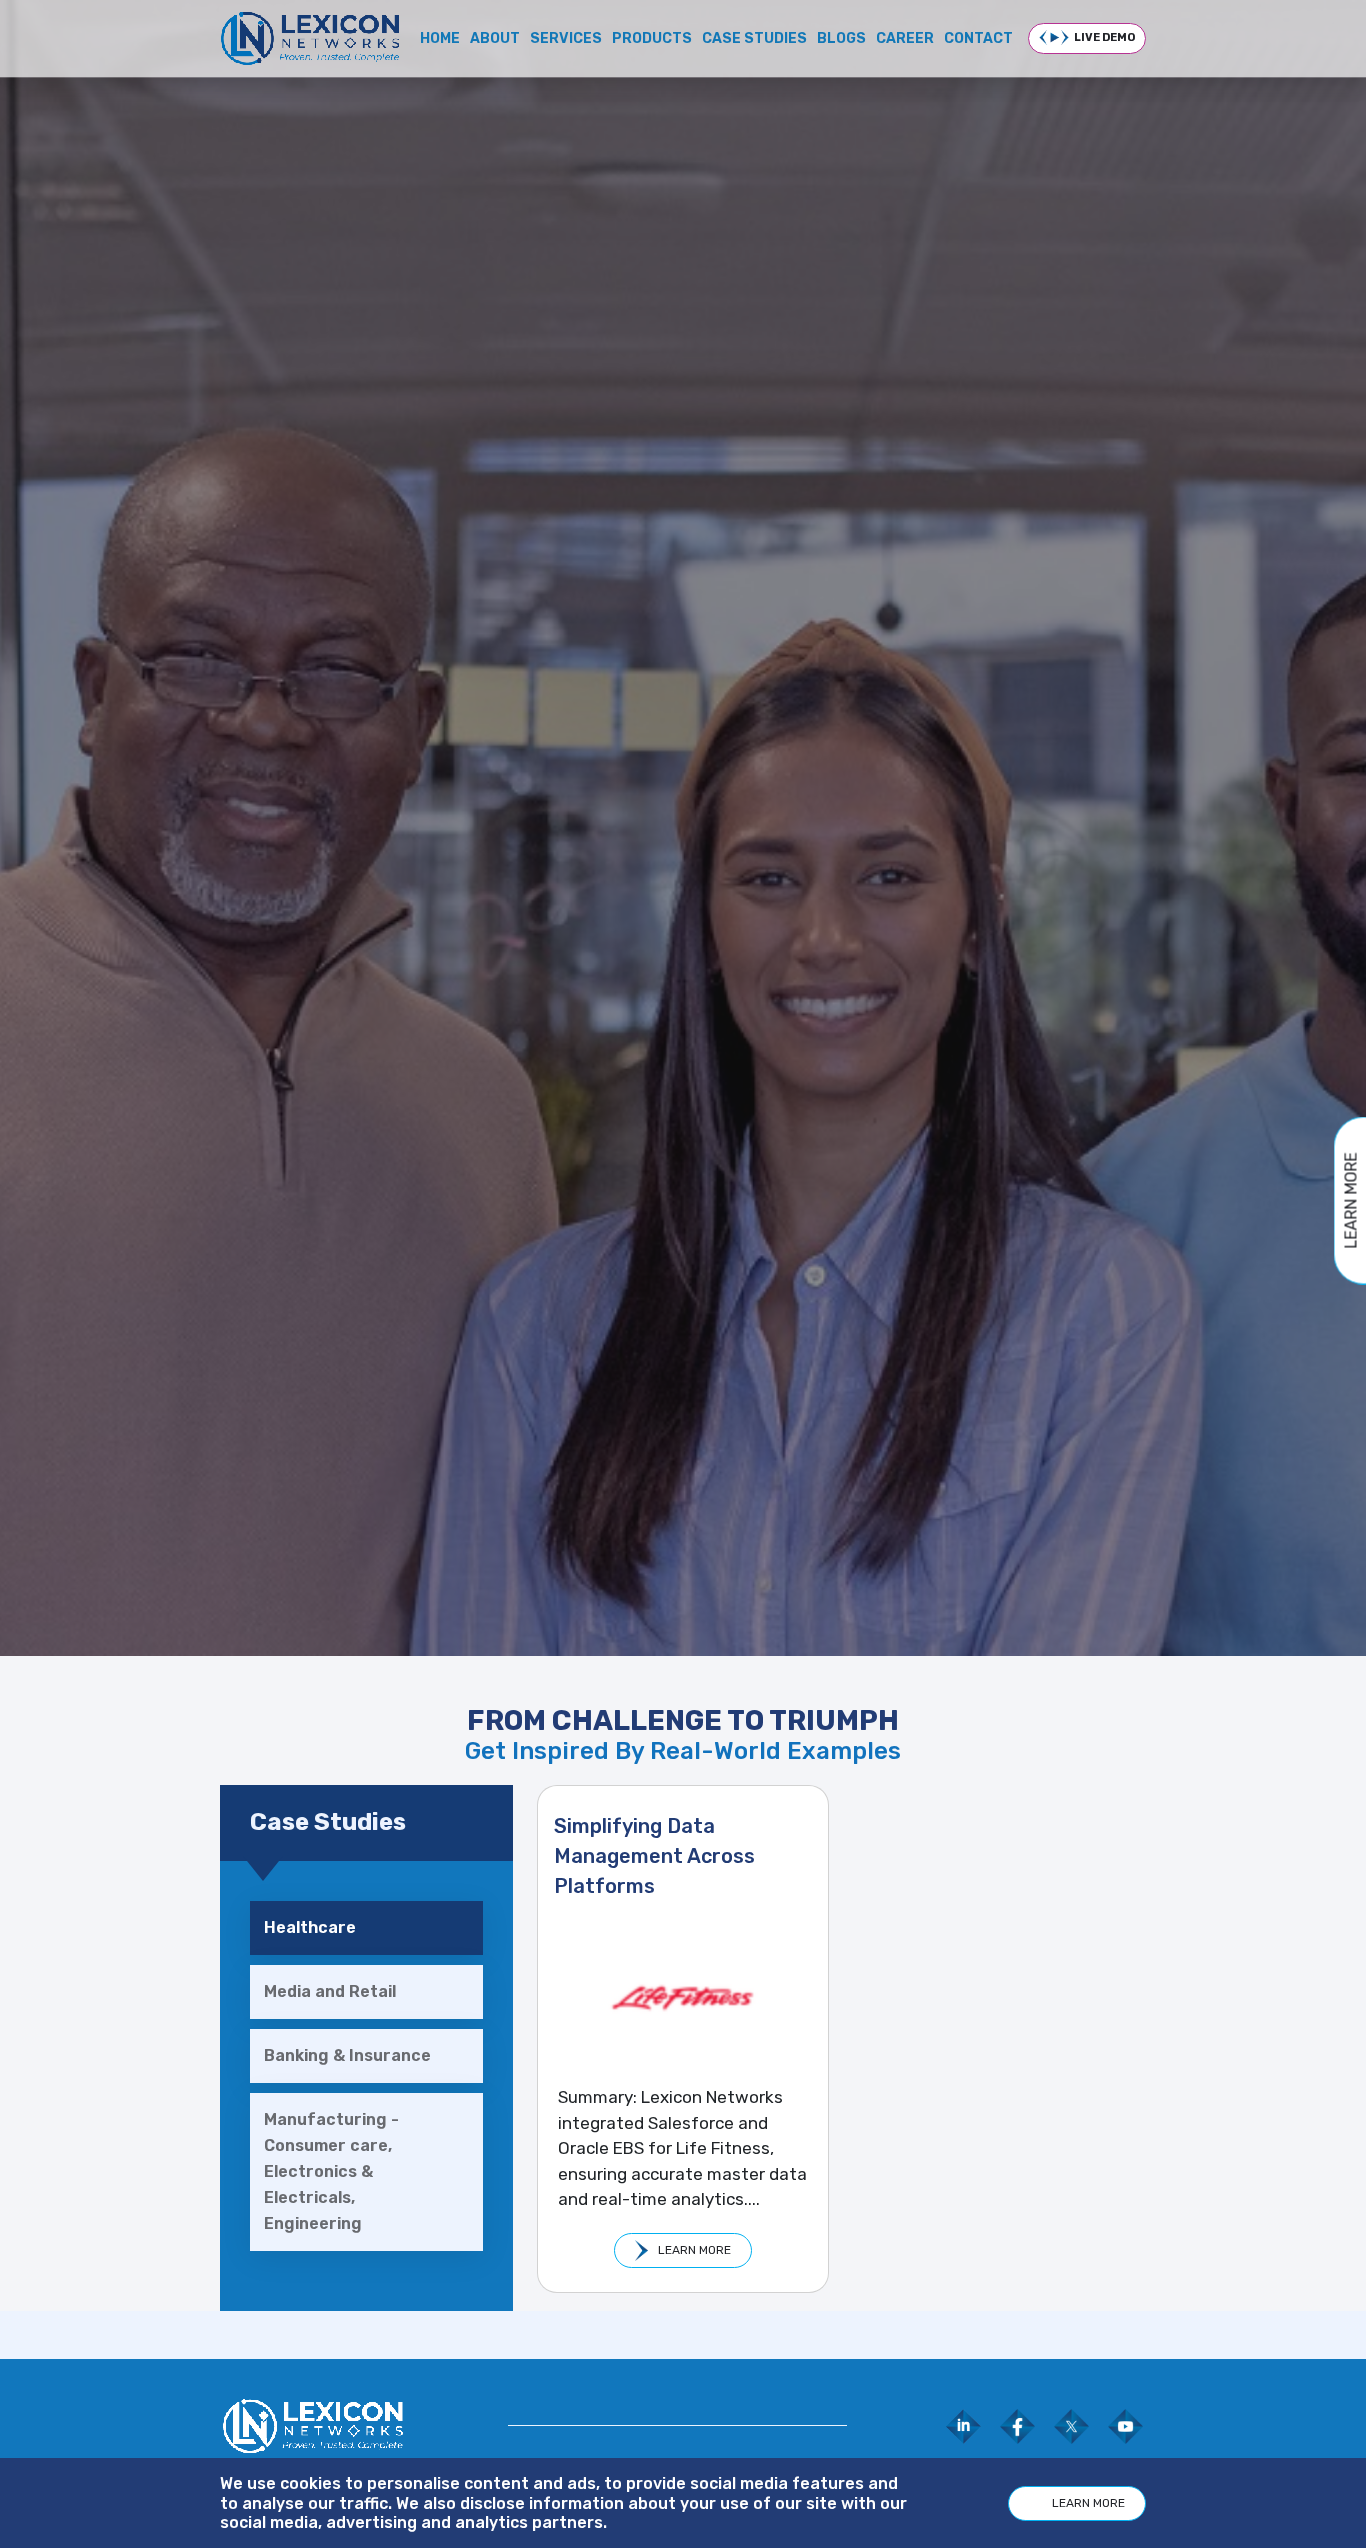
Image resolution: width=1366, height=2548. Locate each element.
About (495, 38)
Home (440, 38)
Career (905, 38)
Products (652, 38)
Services (566, 38)
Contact (978, 38)
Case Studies (754, 38)
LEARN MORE (694, 2250)
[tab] (366, 1928)
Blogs (841, 38)
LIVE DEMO (1104, 37)
